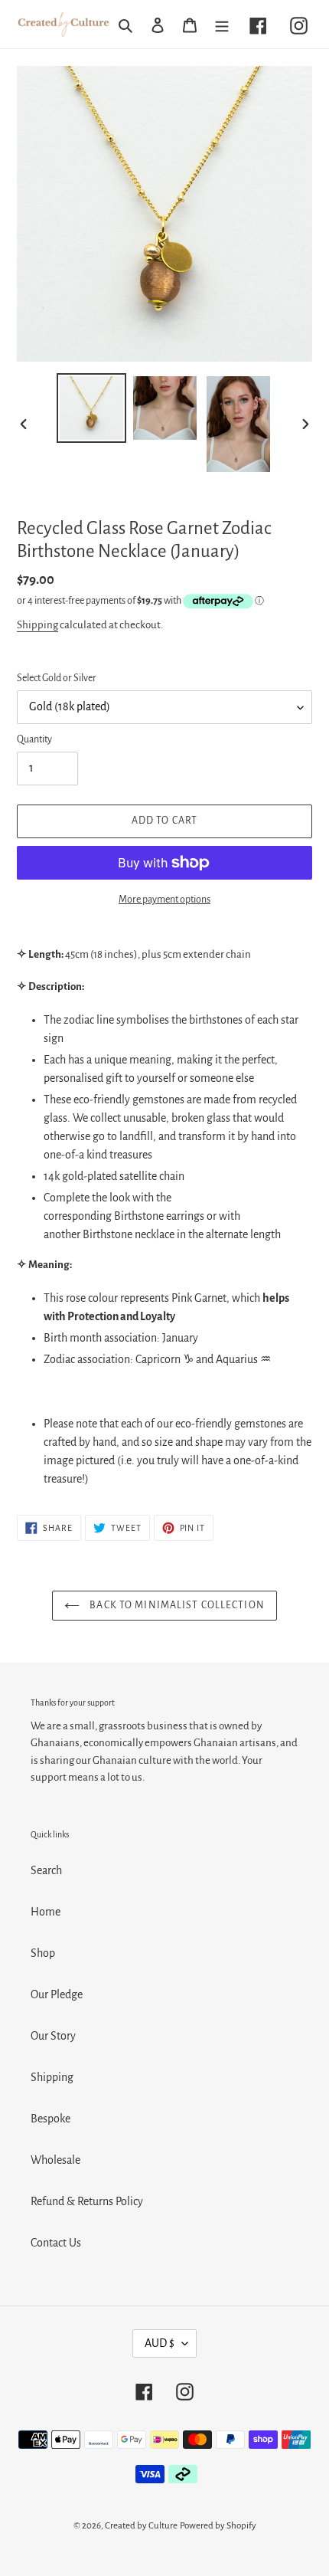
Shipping (37, 625)
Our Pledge (57, 1994)
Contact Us (56, 2243)
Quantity (34, 739)
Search (46, 1870)
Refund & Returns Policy (87, 2201)
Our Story (53, 2036)
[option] (92, 408)
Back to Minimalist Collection (176, 1605)
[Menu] (222, 25)
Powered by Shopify (218, 2526)
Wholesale (55, 2160)
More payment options (164, 900)
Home (46, 1912)
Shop (43, 1953)
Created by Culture (141, 2526)
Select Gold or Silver (57, 678)
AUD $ (160, 2343)
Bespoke (50, 2119)
